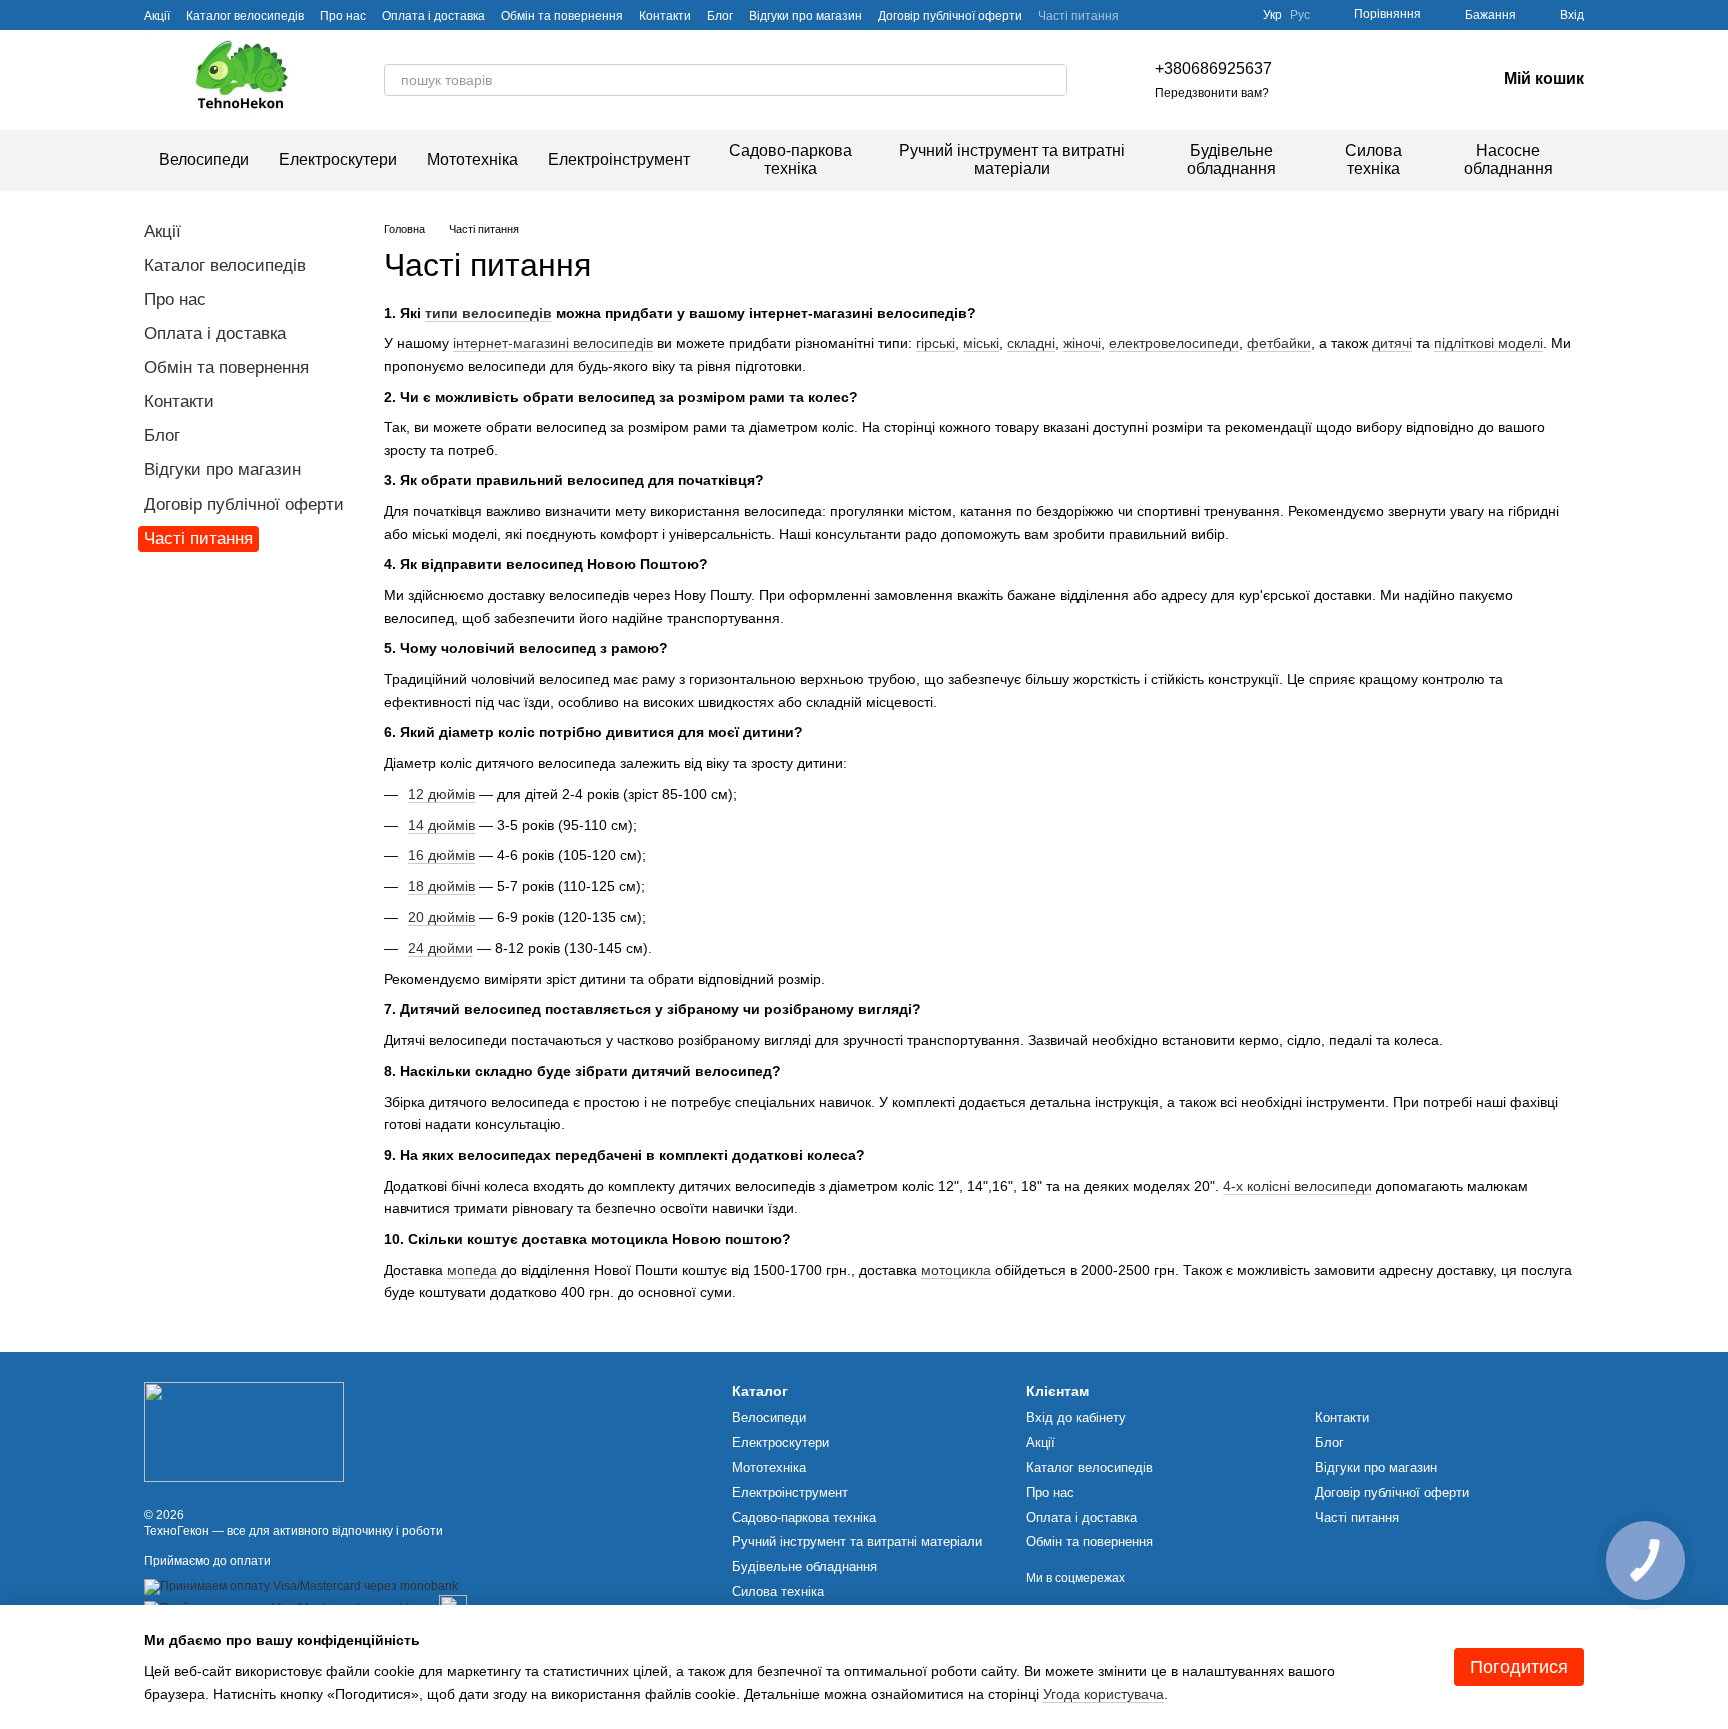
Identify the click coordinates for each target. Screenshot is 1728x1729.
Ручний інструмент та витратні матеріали (1012, 159)
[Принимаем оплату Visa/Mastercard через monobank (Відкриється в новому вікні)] (301, 1587)
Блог (720, 16)
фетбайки (1279, 343)
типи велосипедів (488, 313)
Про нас (343, 16)
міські (981, 343)
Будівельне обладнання (1231, 159)
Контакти (665, 16)
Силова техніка (1373, 159)
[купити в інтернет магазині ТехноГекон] (244, 1431)
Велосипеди (204, 159)
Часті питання (1078, 16)
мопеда (472, 1270)
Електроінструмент (619, 159)
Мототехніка (472, 159)
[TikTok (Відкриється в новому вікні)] (1340, 80)
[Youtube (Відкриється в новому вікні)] (1388, 80)
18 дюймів (441, 886)
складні (1031, 343)
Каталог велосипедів (245, 16)
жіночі (1082, 343)
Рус (1300, 15)
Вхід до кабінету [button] (1076, 1417)
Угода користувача (1103, 1694)
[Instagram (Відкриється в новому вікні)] (1316, 80)
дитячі (1392, 343)
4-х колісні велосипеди (1297, 1186)
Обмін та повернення (562, 16)
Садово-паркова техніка (790, 159)
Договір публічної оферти (950, 16)
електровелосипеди (1174, 343)
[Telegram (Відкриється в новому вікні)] (1412, 80)
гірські (935, 343)
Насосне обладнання (1508, 159)
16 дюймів (441, 855)
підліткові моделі (1488, 343)
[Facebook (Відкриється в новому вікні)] (1364, 80)
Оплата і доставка (433, 16)
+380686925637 (1213, 68)
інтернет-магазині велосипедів (553, 343)
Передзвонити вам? (1212, 93)
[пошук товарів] (1051, 80)
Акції (157, 16)
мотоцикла (956, 1270)
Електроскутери (338, 159)
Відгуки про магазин (805, 16)
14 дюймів (441, 825)
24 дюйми (440, 948)
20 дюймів (441, 917)
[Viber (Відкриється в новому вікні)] (1436, 80)
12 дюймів (441, 794)
